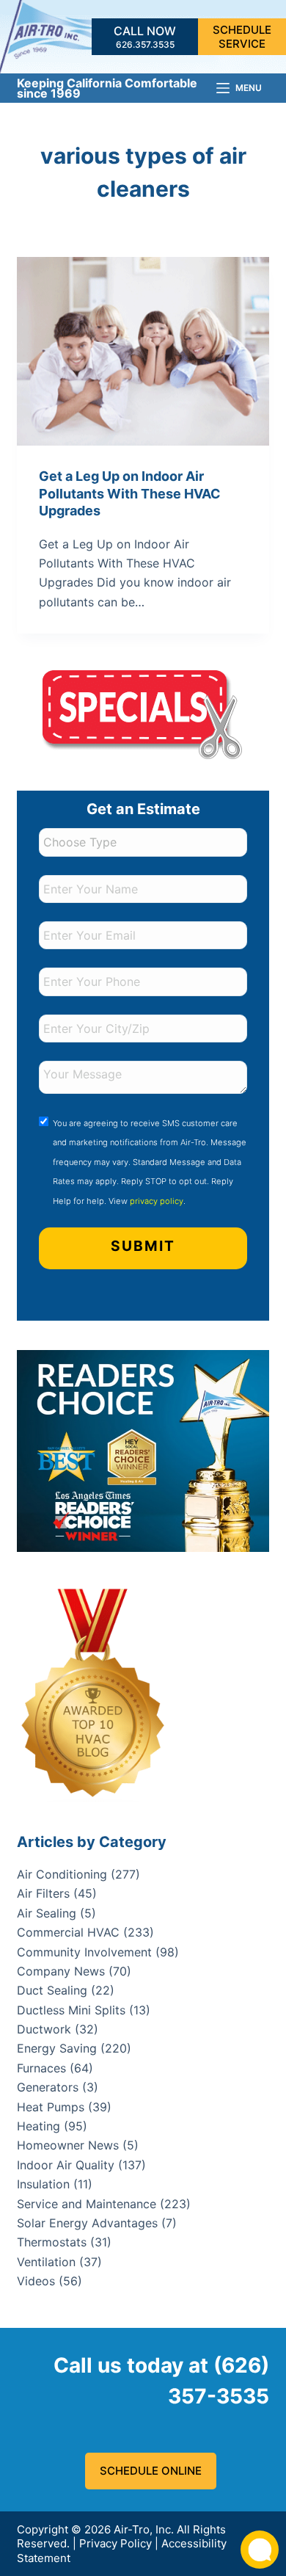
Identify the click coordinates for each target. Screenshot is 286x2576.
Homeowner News (68, 2145)
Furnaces (41, 2068)
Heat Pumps (51, 2107)
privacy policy (157, 1201)
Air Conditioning (62, 1874)
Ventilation (46, 2262)
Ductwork (44, 2029)
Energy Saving (57, 2048)
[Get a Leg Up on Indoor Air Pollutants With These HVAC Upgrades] (143, 351)
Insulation (43, 2184)
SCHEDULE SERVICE (242, 37)
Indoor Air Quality (66, 2165)
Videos (36, 2281)
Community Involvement (84, 1952)
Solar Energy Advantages (87, 2223)
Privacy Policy (115, 2543)
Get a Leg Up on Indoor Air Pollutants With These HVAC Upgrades (130, 493)
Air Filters (43, 1893)
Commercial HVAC (68, 1932)
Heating (38, 2126)
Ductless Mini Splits (71, 2010)
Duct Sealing (52, 1990)
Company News (61, 1971)
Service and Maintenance (87, 2204)
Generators (48, 2087)
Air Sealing (47, 1913)
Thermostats (52, 2242)
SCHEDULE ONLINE (151, 2471)
